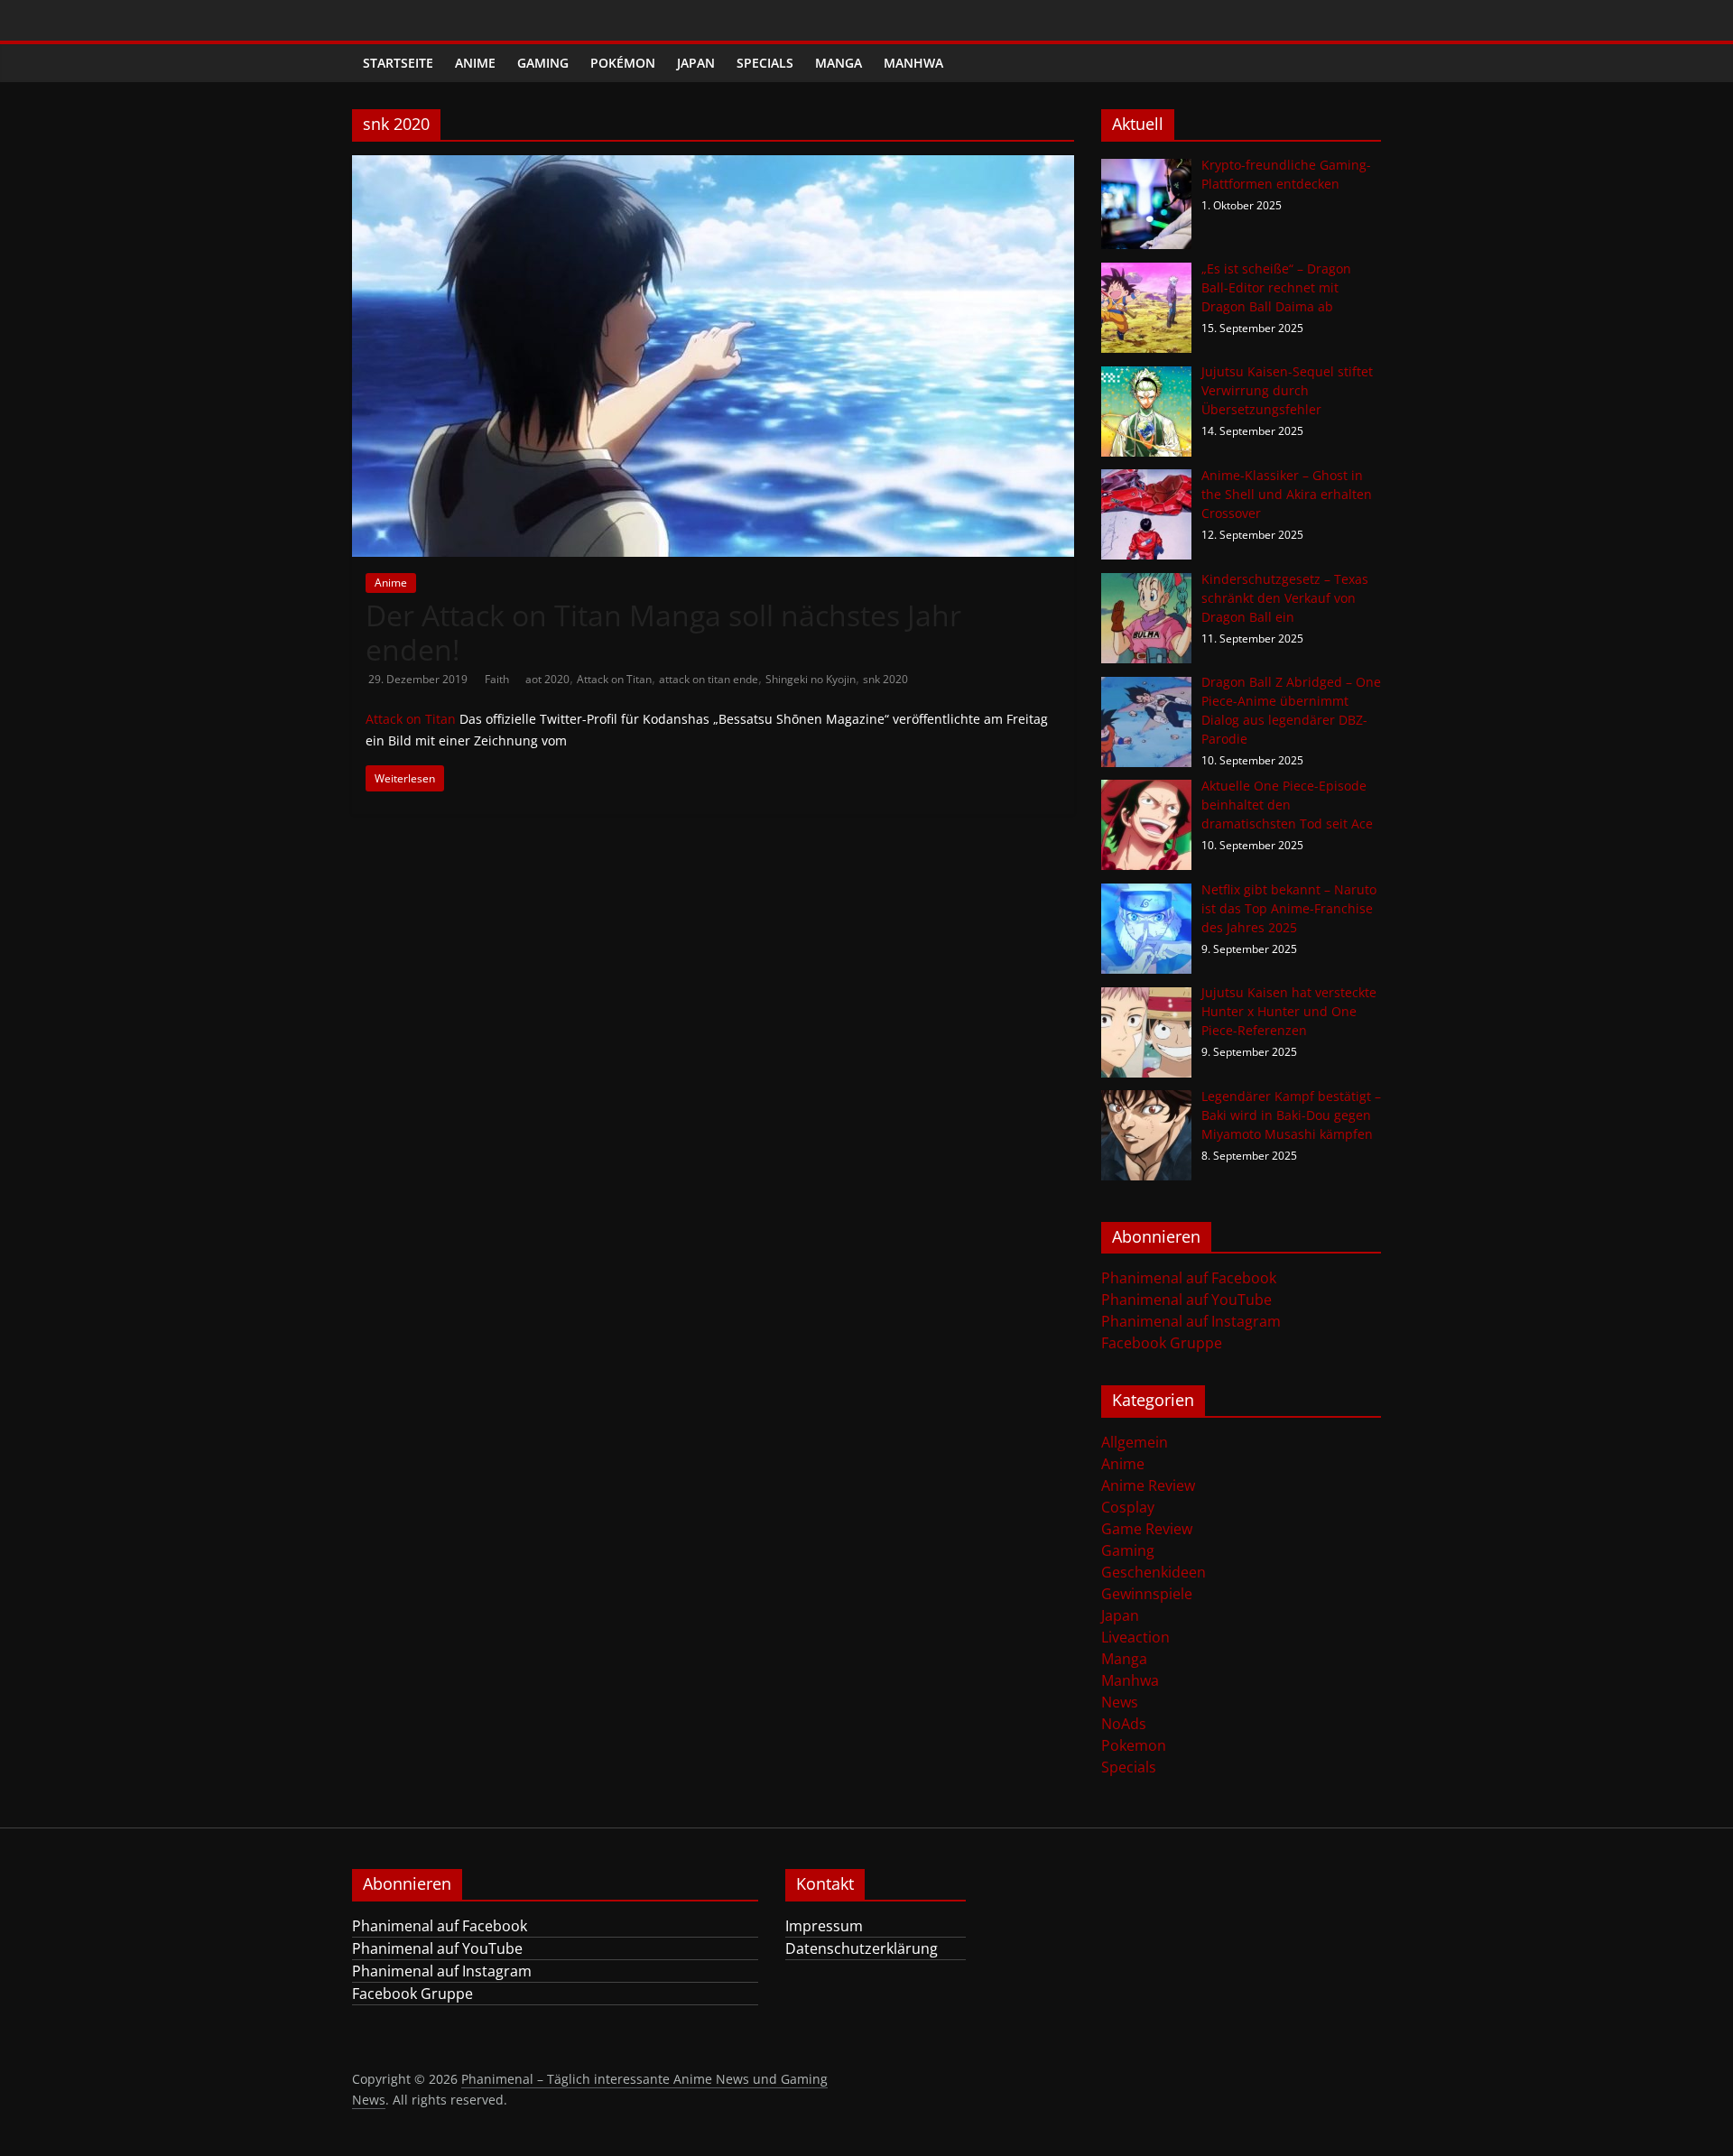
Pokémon (623, 63)
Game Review (1147, 1529)
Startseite (398, 63)
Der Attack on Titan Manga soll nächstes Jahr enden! (663, 632)
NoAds (1124, 1724)
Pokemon (1134, 1745)
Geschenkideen (1154, 1572)
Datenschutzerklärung (862, 1948)
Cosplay (1128, 1507)
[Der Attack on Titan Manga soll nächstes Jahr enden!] (713, 166)
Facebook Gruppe (1162, 1343)
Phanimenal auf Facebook (1189, 1278)
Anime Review (1148, 1485)
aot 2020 (547, 679)
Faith (498, 679)
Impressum (824, 1926)
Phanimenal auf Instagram (1191, 1321)
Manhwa (913, 63)
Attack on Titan (614, 679)
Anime (475, 63)
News (1120, 1702)
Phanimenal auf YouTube (1186, 1300)
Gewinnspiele (1147, 1594)
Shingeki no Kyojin (811, 679)
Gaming (543, 63)
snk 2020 (885, 679)
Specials (765, 63)
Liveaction (1135, 1637)
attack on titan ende (709, 679)
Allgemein (1135, 1442)
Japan (696, 63)
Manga (839, 63)
